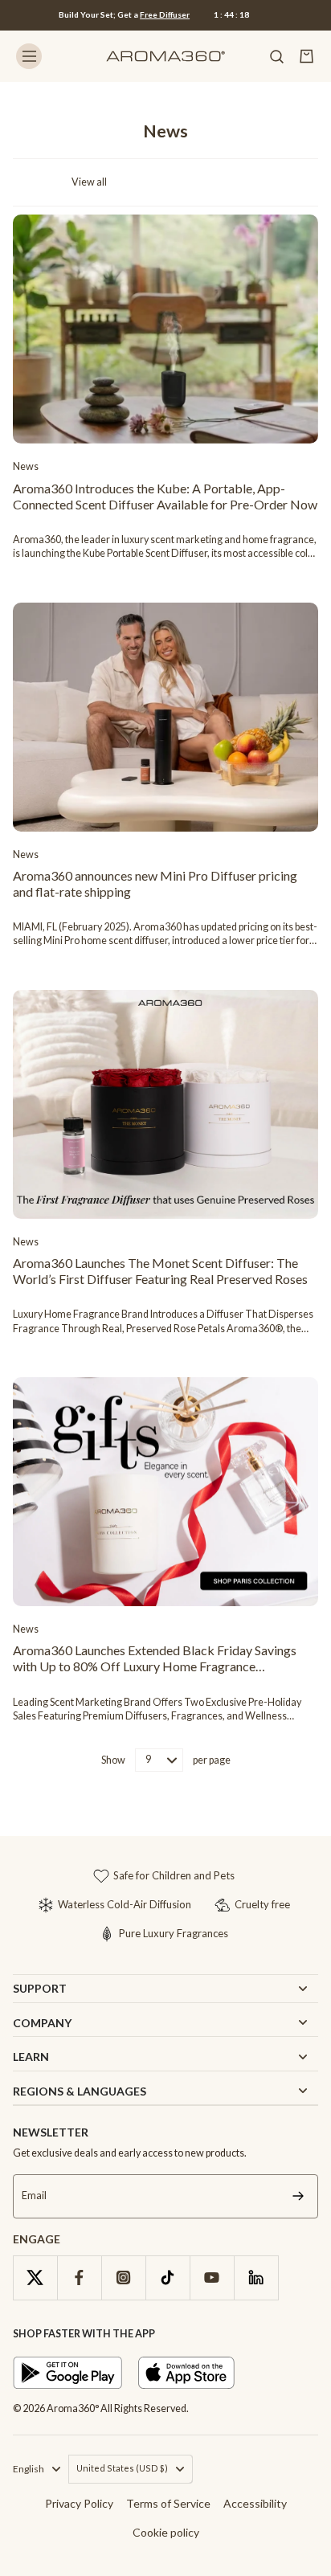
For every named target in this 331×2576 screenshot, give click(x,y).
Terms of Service (168, 2503)
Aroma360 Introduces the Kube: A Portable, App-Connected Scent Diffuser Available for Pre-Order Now (165, 496)
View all (89, 182)
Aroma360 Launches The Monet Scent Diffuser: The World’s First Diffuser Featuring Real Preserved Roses (160, 1271)
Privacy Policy (79, 2503)
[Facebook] (79, 2278)
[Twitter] (35, 2278)
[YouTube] (212, 2278)
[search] (276, 56)
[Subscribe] (298, 2196)
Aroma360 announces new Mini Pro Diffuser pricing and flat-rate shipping (155, 883)
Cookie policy (166, 2532)
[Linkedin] (256, 2278)
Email (34, 2196)
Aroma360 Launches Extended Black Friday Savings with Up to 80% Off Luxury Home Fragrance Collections (155, 1658)
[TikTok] (168, 2278)
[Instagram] (123, 2278)
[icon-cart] (307, 56)
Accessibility (255, 2503)
